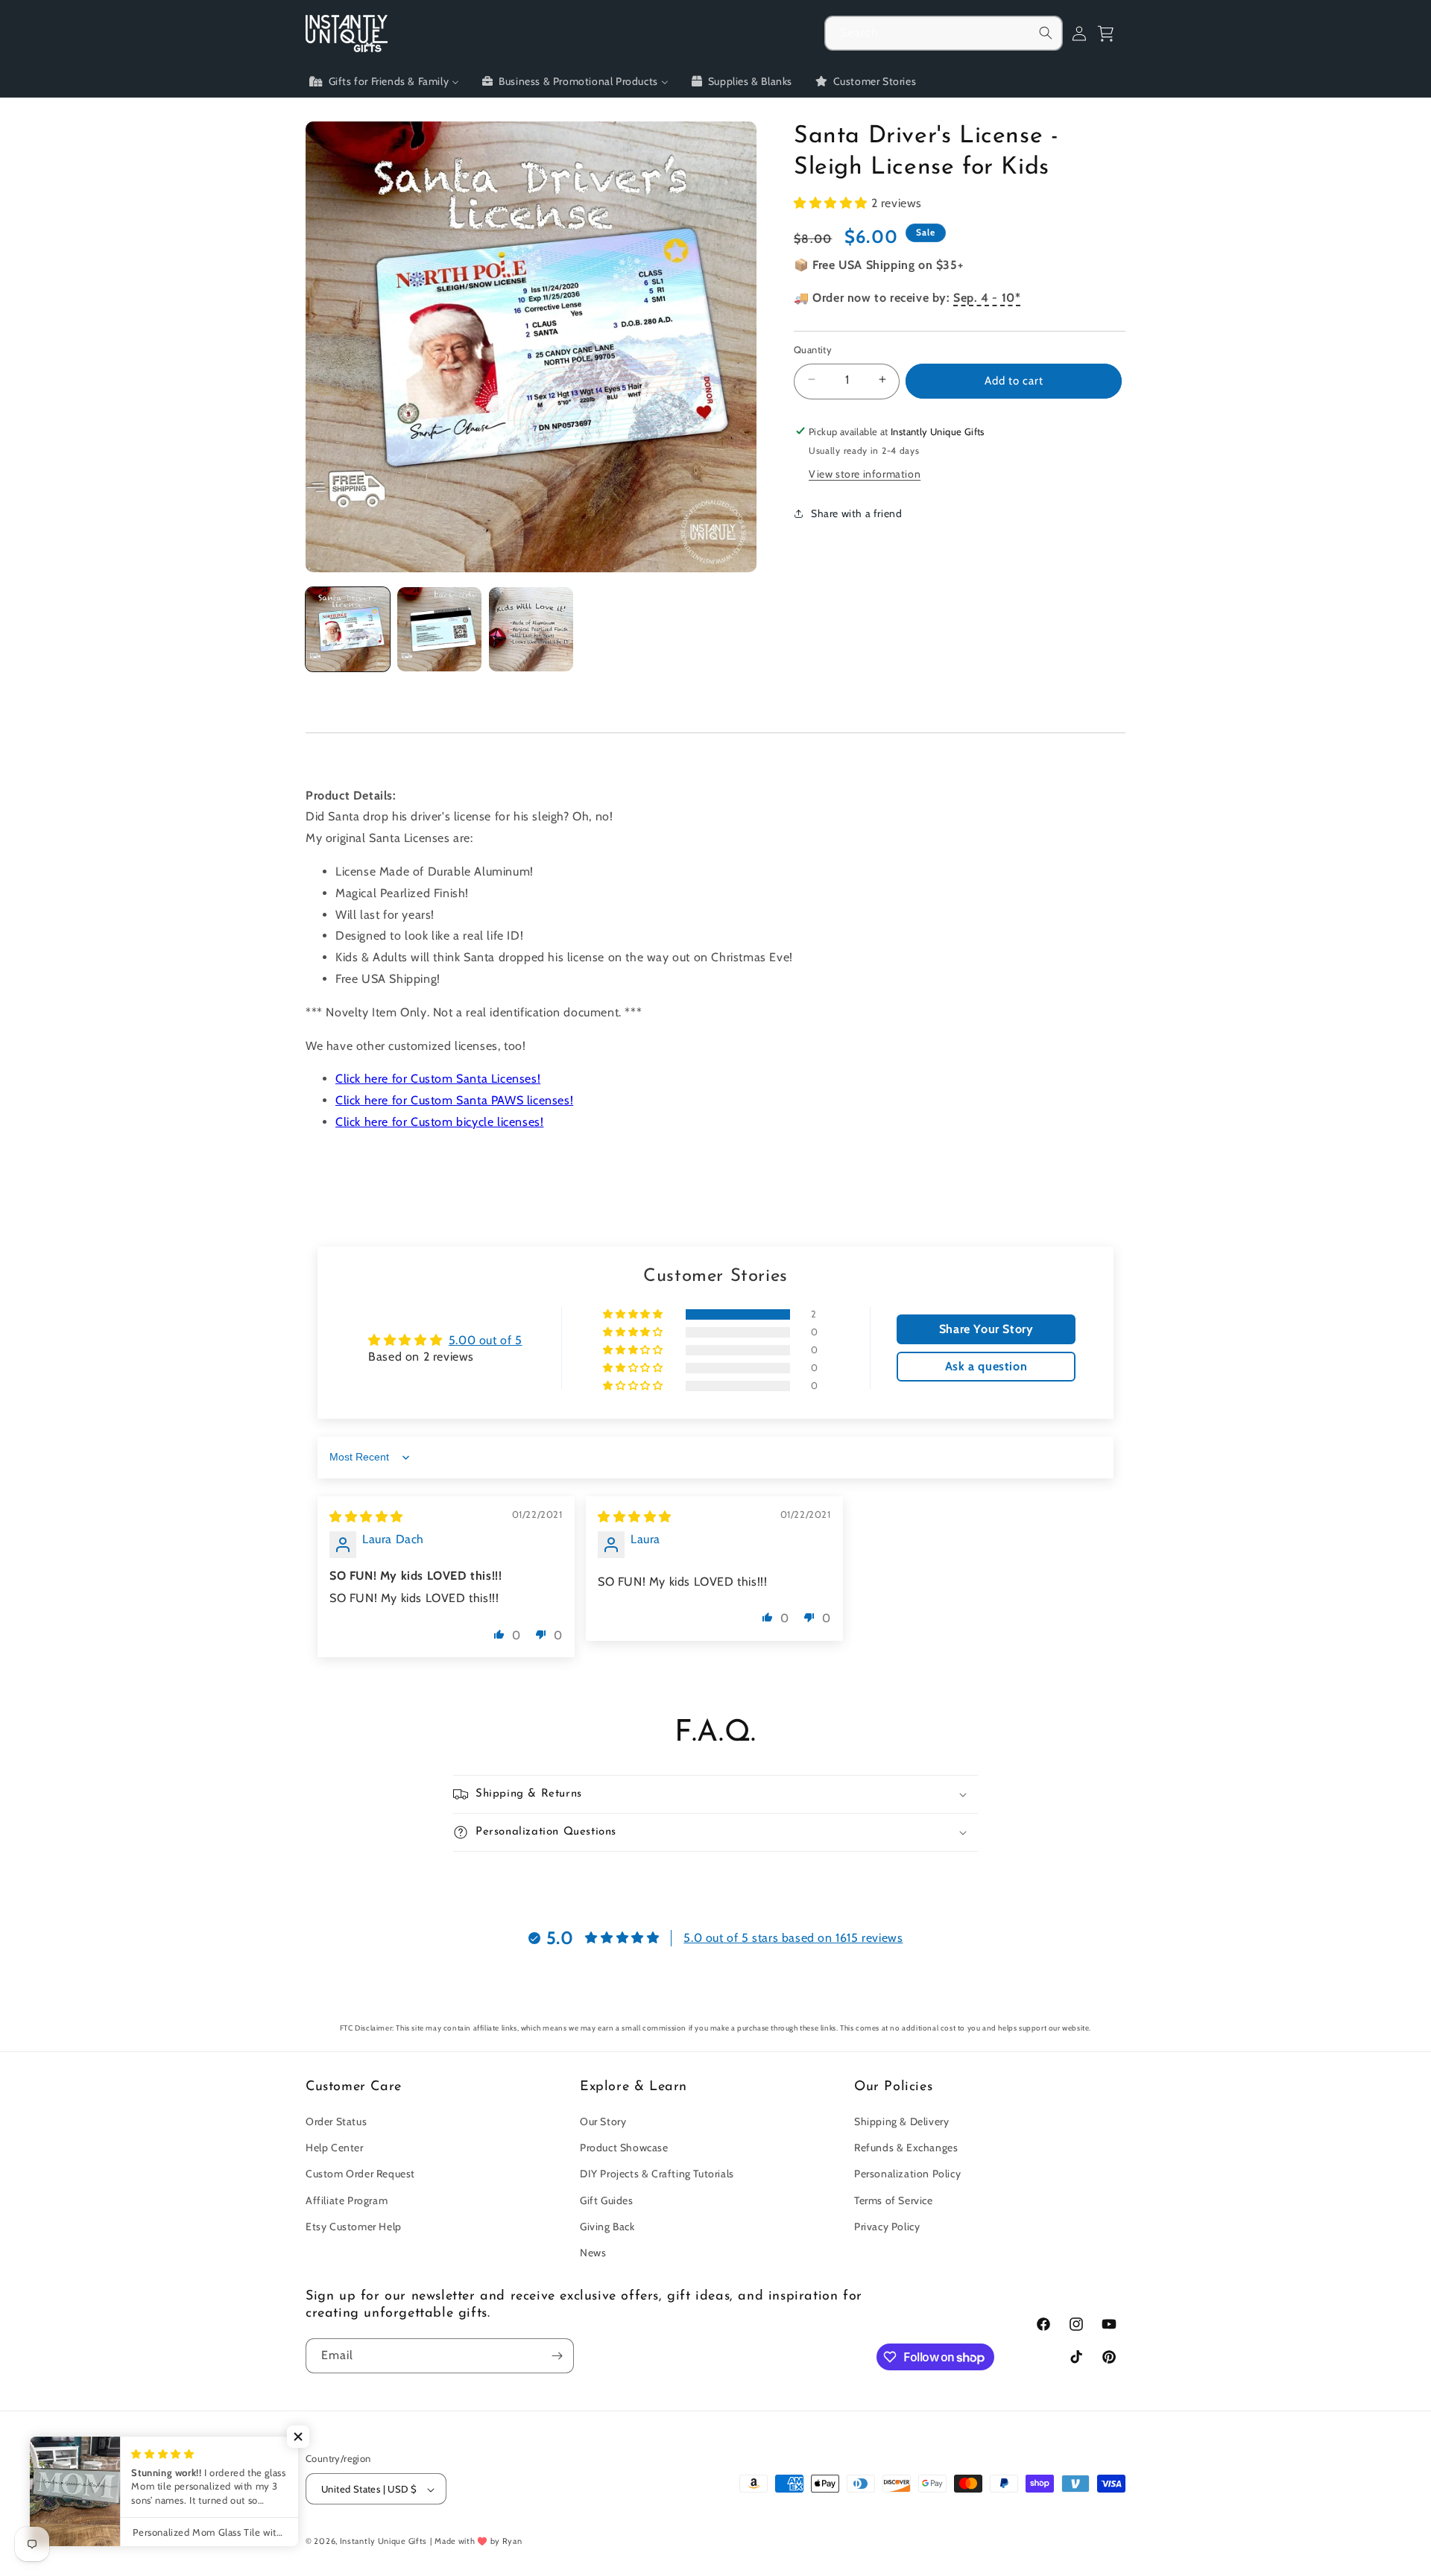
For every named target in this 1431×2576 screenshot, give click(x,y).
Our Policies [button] (893, 2087)
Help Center (335, 2148)
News (593, 2253)
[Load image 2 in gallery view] (439, 629)
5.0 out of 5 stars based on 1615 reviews (793, 1938)
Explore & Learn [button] (634, 2087)
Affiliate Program (347, 2200)
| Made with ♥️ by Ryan (476, 2542)
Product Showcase (624, 2148)
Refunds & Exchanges (906, 2148)
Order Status (336, 2121)
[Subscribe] (557, 2356)
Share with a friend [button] (856, 513)
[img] (366, 1517)
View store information (865, 473)
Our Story (603, 2121)
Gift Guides (607, 2200)
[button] (833, 203)
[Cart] (1112, 34)
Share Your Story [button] (986, 1329)
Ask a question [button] (986, 1366)
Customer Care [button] (354, 2087)
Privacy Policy (887, 2227)
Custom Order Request (360, 2174)
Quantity (813, 349)
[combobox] (944, 33)
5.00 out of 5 (486, 1340)
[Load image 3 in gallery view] (531, 629)
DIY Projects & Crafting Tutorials (657, 2174)
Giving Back (607, 2227)
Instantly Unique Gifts (383, 2542)
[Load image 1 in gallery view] (348, 629)
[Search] (1046, 33)
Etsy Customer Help (354, 2227)
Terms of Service (894, 2200)
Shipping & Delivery (901, 2121)
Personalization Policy (907, 2174)
